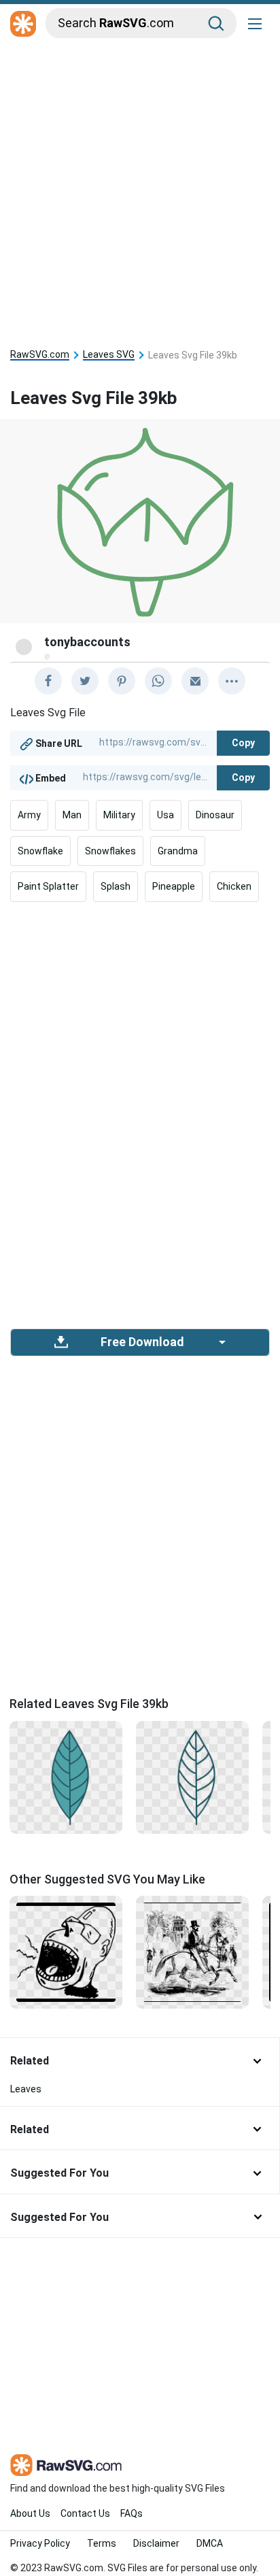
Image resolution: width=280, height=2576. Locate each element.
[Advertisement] (140, 189)
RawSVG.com (40, 355)
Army (29, 815)
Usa (165, 815)
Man (72, 815)
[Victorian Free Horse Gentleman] (192, 1952)
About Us (30, 2513)
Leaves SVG (109, 355)
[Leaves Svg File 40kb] (192, 1776)
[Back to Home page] (23, 24)
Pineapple (174, 886)
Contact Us (85, 2513)
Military (119, 815)
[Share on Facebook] (48, 681)
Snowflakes (110, 851)
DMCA (210, 2543)
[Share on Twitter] (85, 681)
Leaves (26, 2089)
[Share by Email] (195, 681)
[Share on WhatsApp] (158, 681)
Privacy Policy (40, 2543)
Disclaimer (156, 2543)
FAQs (132, 2513)
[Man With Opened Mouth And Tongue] (66, 1952)
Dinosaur (215, 815)
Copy (243, 743)
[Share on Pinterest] (122, 681)
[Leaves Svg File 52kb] (66, 1776)
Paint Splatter (48, 886)
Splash (116, 886)
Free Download (142, 1342)
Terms (102, 2543)
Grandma (178, 851)
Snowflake (40, 851)
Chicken (234, 886)
